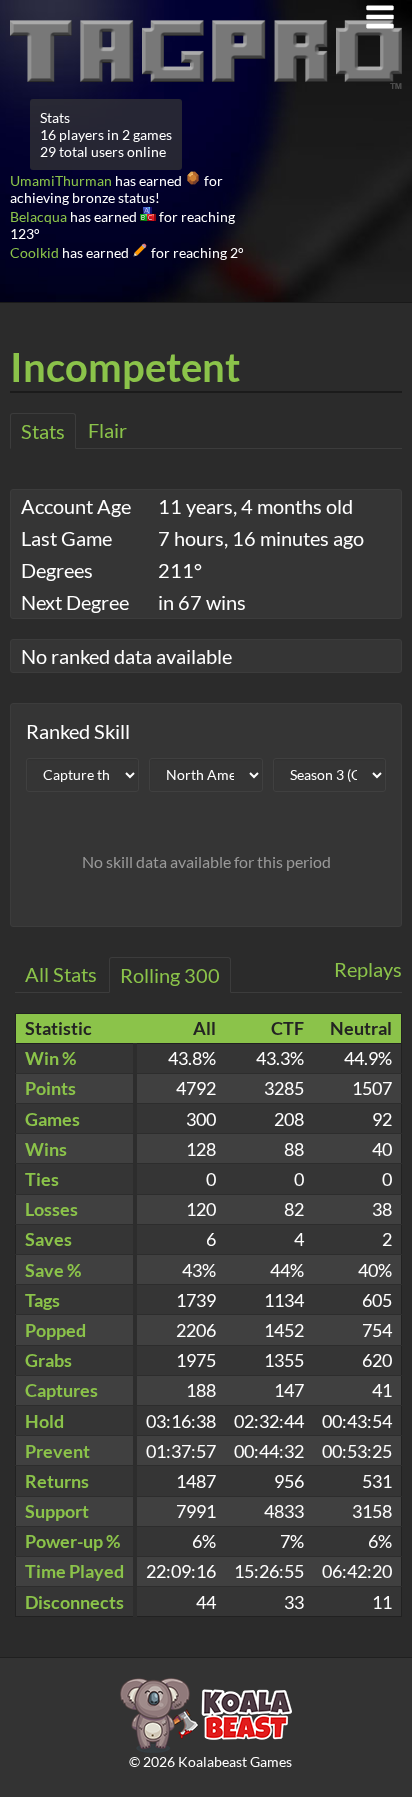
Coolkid (34, 252)
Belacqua (38, 216)
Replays (368, 969)
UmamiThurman (61, 180)
